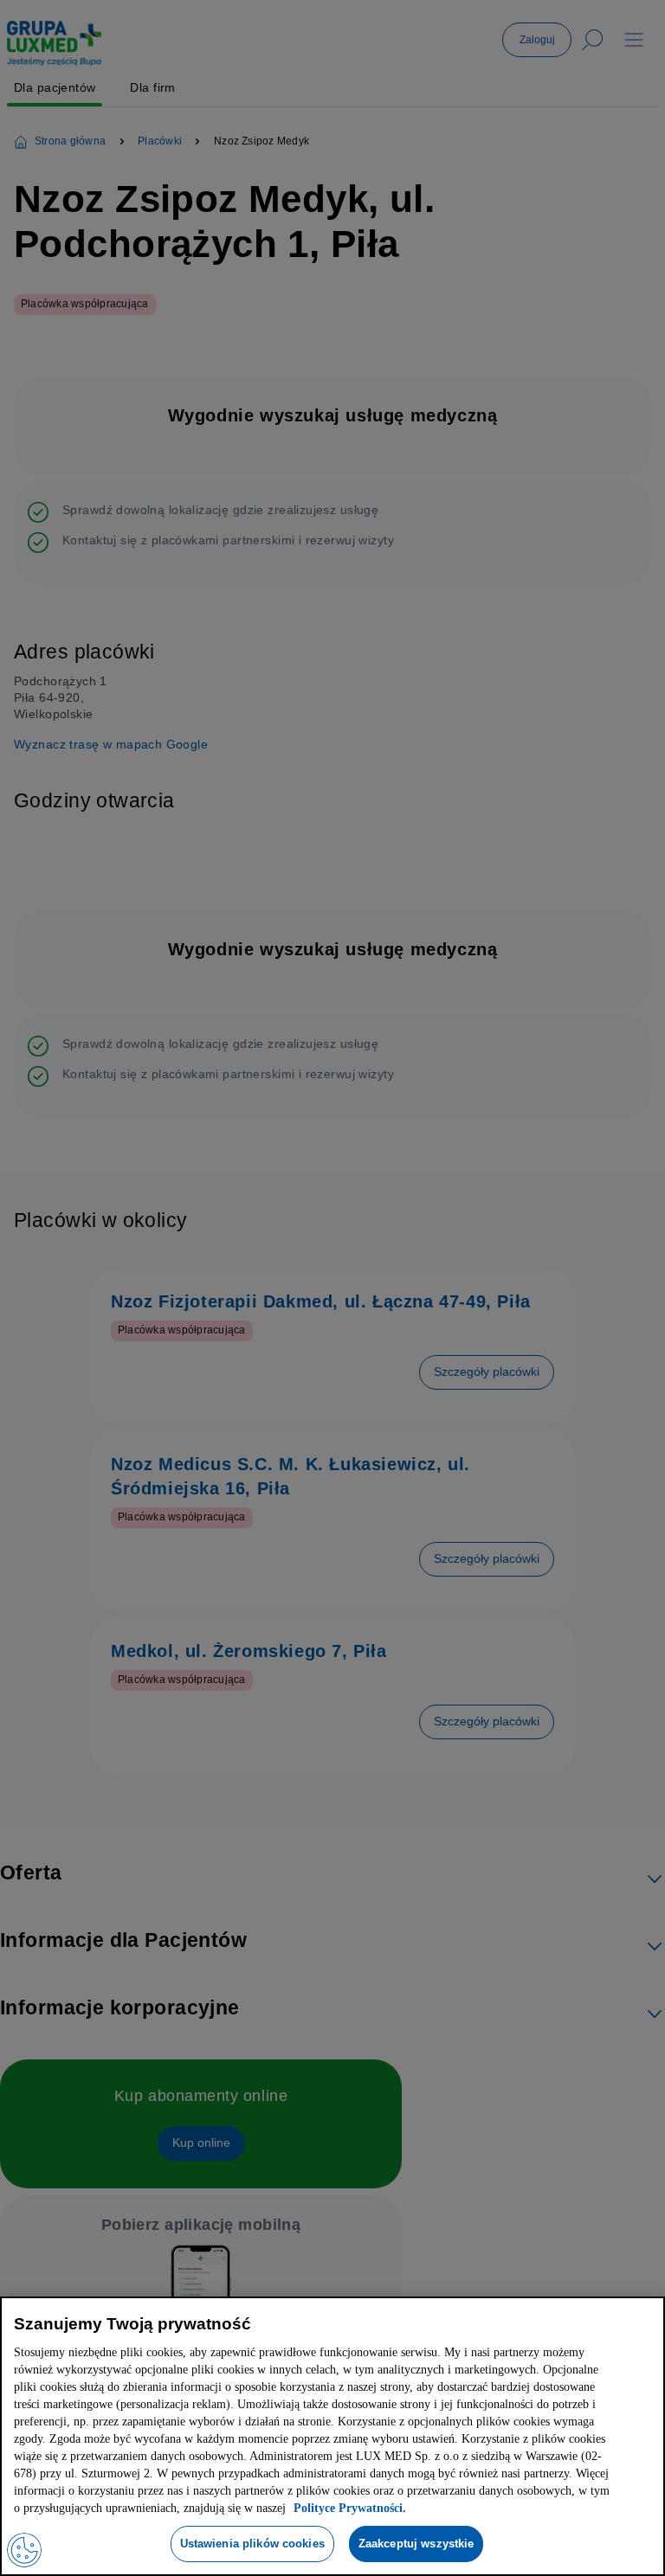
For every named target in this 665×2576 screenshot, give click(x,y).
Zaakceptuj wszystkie (420, 2543)
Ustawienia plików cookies (249, 2543)
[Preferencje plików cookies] (24, 2550)
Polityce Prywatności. (304, 2508)
